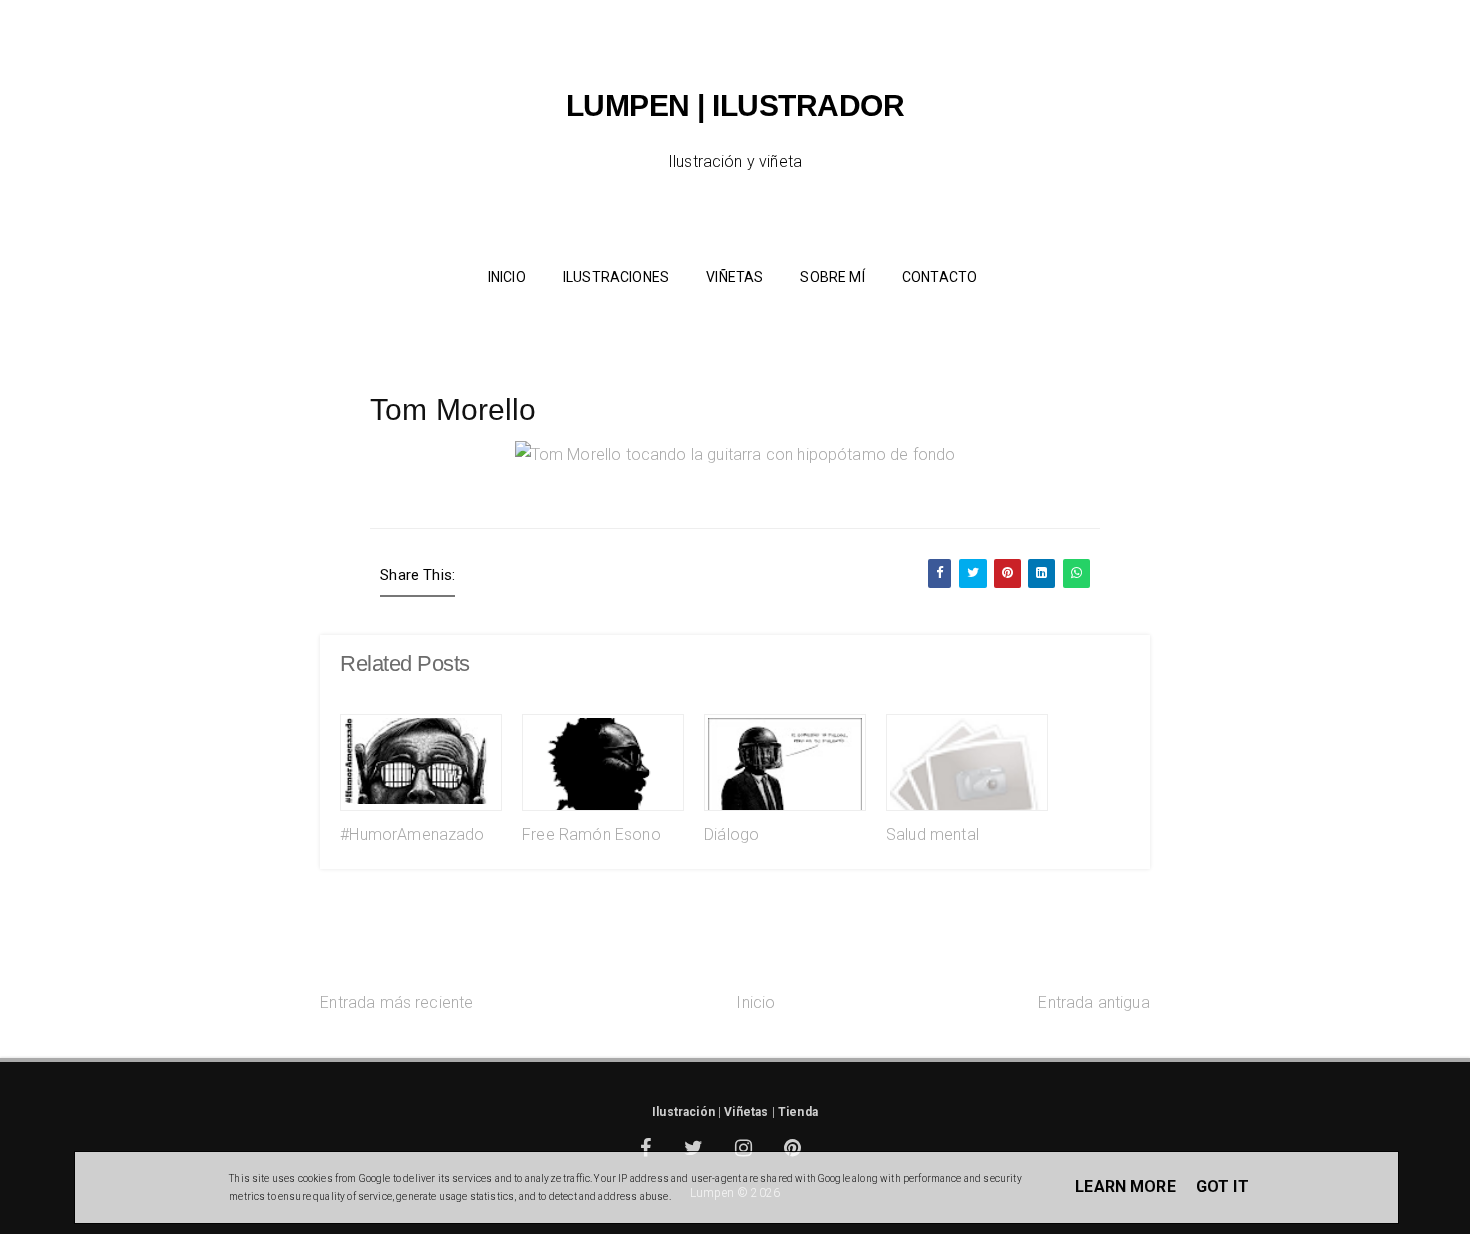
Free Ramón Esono (591, 834)
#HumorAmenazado (412, 834)
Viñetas (734, 277)
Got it (1222, 1186)
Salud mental (932, 834)
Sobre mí (832, 277)
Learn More (1125, 1186)
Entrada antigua (1093, 1002)
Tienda (798, 1112)
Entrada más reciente (396, 1002)
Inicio (755, 1002)
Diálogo (731, 834)
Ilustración (683, 1112)
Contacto (939, 277)
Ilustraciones (616, 277)
